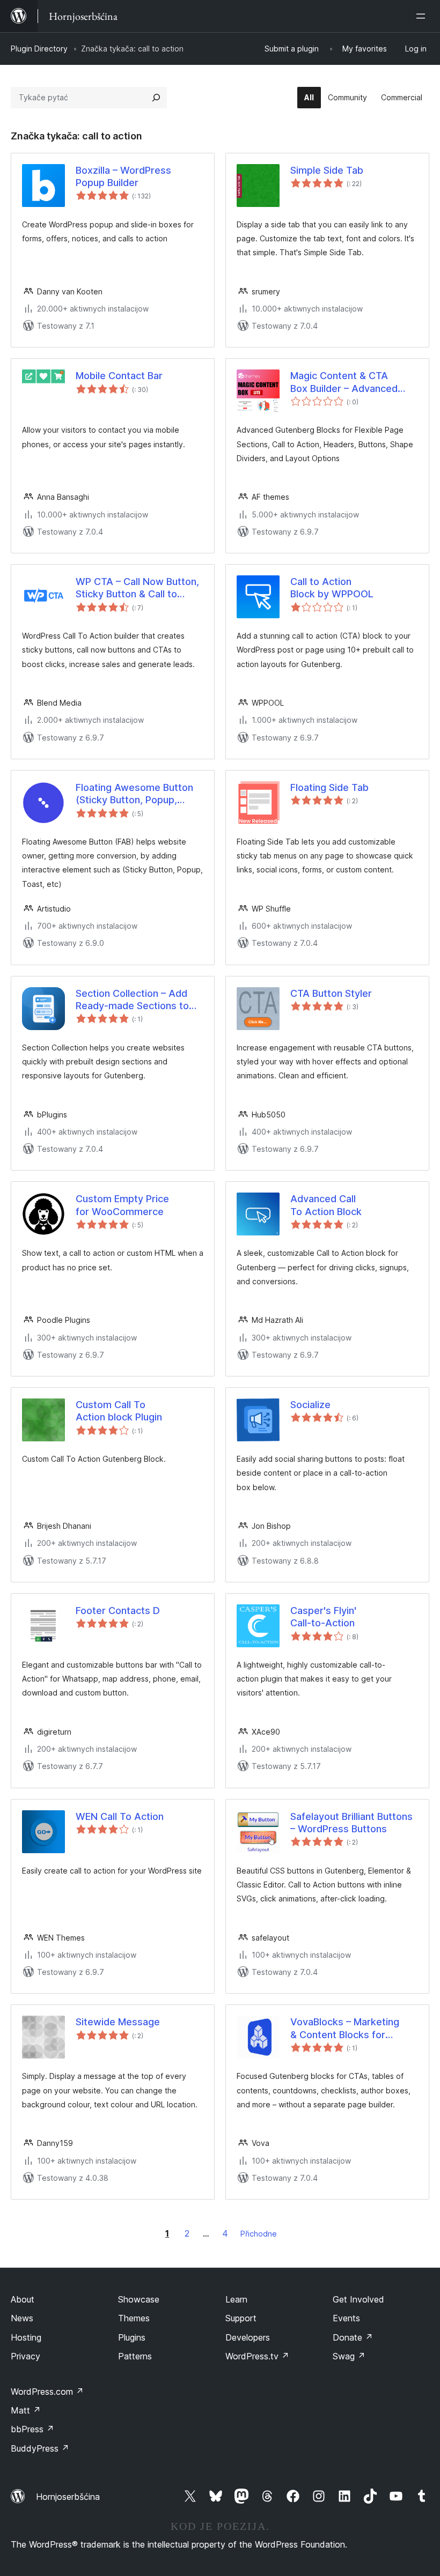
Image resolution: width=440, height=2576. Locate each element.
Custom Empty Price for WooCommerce (122, 1205)
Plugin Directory (39, 49)
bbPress (32, 2429)
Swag (349, 2356)
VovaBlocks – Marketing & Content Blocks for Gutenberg (345, 2029)
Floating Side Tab (329, 787)
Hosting (26, 2337)
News (22, 2318)
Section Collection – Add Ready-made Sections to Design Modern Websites (133, 1000)
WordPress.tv (257, 2356)
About (23, 2299)
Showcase (139, 2299)
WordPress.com (47, 2392)
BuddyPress (40, 2448)
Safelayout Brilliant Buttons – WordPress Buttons (351, 1823)
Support (241, 2318)
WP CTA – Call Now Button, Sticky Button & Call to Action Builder (137, 588)
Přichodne (259, 2234)
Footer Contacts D (118, 1611)
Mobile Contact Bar (119, 376)
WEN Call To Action (120, 1816)
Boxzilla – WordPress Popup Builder (123, 176)
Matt (26, 2410)
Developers (248, 2337)
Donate (353, 2337)
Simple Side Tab (327, 170)
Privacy (25, 2356)
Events (346, 2318)
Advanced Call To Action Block (326, 1205)
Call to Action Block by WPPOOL (332, 588)
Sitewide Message (118, 2022)
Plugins (132, 2337)
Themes (134, 2318)
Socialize (310, 1405)
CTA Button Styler (331, 993)
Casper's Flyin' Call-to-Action (323, 1617)
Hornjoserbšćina (68, 2497)
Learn (236, 2299)
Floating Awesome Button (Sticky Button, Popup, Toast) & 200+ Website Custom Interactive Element (139, 794)
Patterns (135, 2356)
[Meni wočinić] (423, 16)
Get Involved (358, 2299)
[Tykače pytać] (156, 98)
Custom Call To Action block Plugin (119, 1411)
